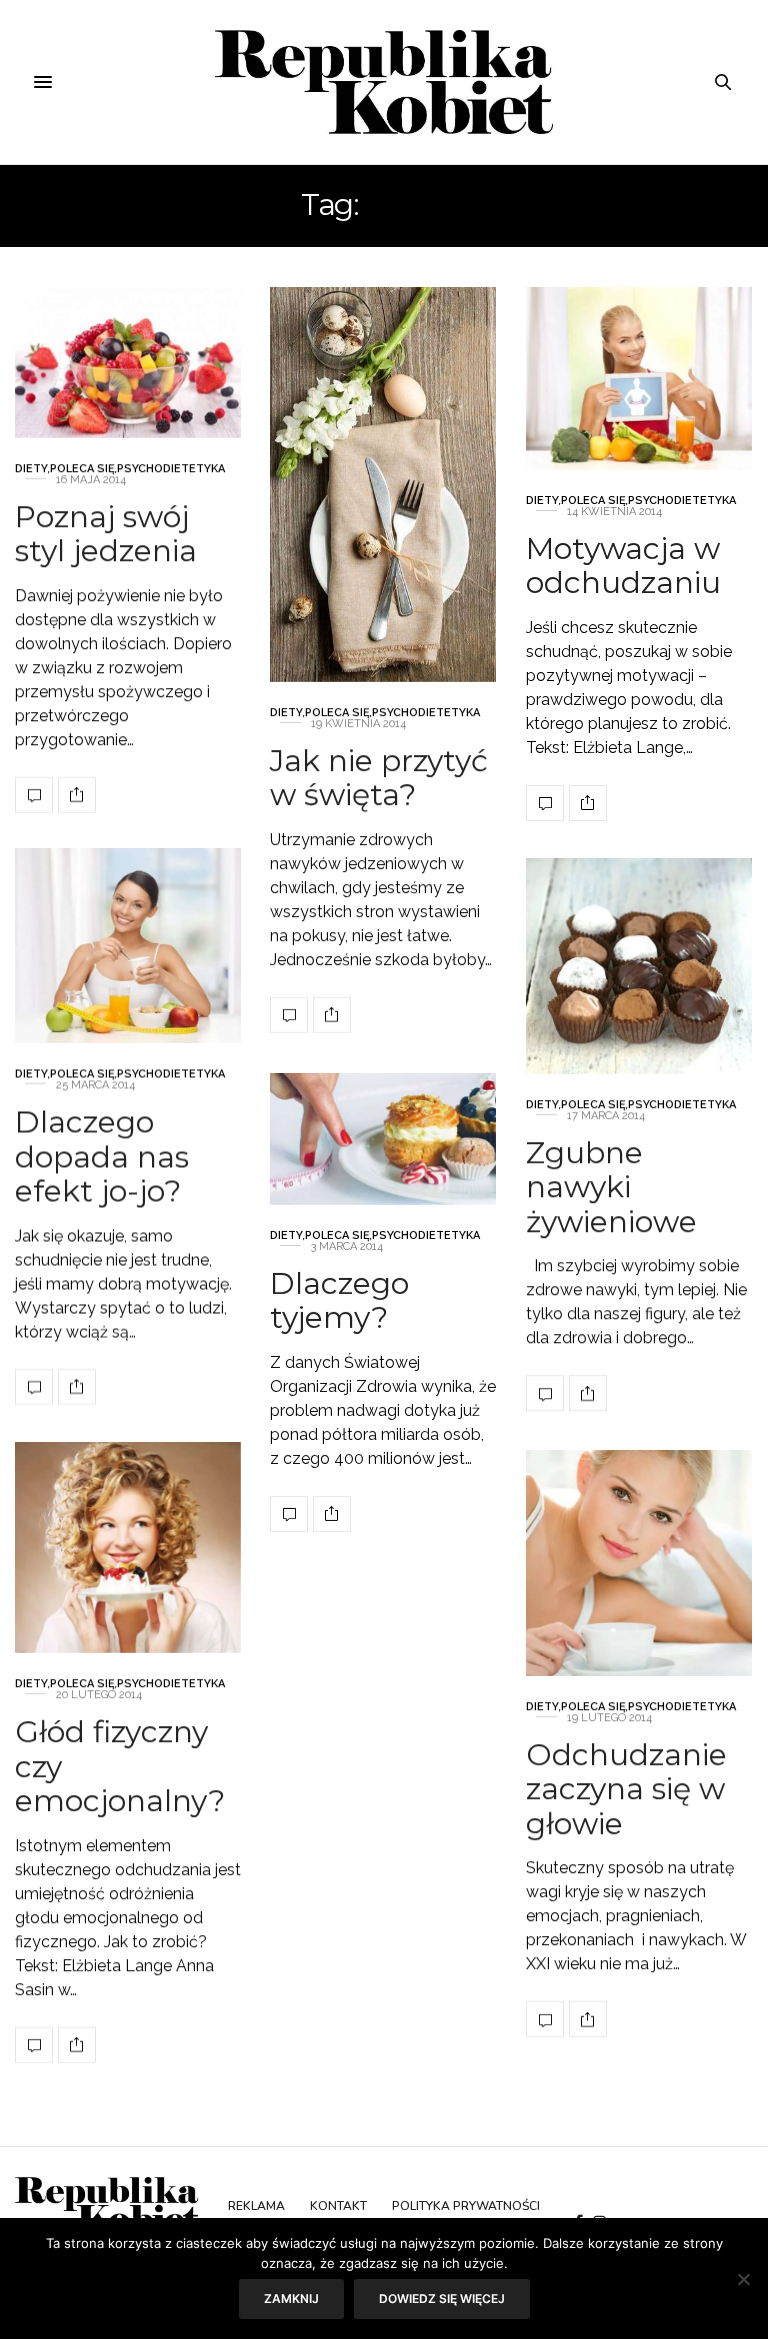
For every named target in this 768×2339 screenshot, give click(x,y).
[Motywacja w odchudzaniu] (639, 378)
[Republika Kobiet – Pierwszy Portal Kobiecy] (384, 82)
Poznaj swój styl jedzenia (106, 533)
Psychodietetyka (171, 467)
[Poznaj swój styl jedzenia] (128, 362)
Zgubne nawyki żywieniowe (611, 1186)
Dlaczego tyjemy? (339, 1300)
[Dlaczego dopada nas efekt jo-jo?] (128, 945)
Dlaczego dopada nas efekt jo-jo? (102, 1156)
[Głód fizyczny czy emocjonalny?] (128, 1547)
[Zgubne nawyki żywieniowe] (639, 966)
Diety (31, 467)
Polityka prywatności (466, 2206)
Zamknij (291, 2298)
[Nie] (743, 2279)
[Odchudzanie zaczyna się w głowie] (639, 1563)
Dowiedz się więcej (442, 2298)
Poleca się (82, 467)
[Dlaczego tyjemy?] (383, 1139)
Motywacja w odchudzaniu (623, 565)
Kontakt (338, 2206)
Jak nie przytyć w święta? (379, 777)
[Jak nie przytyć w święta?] (383, 484)
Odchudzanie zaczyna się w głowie (626, 1789)
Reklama (256, 2206)
